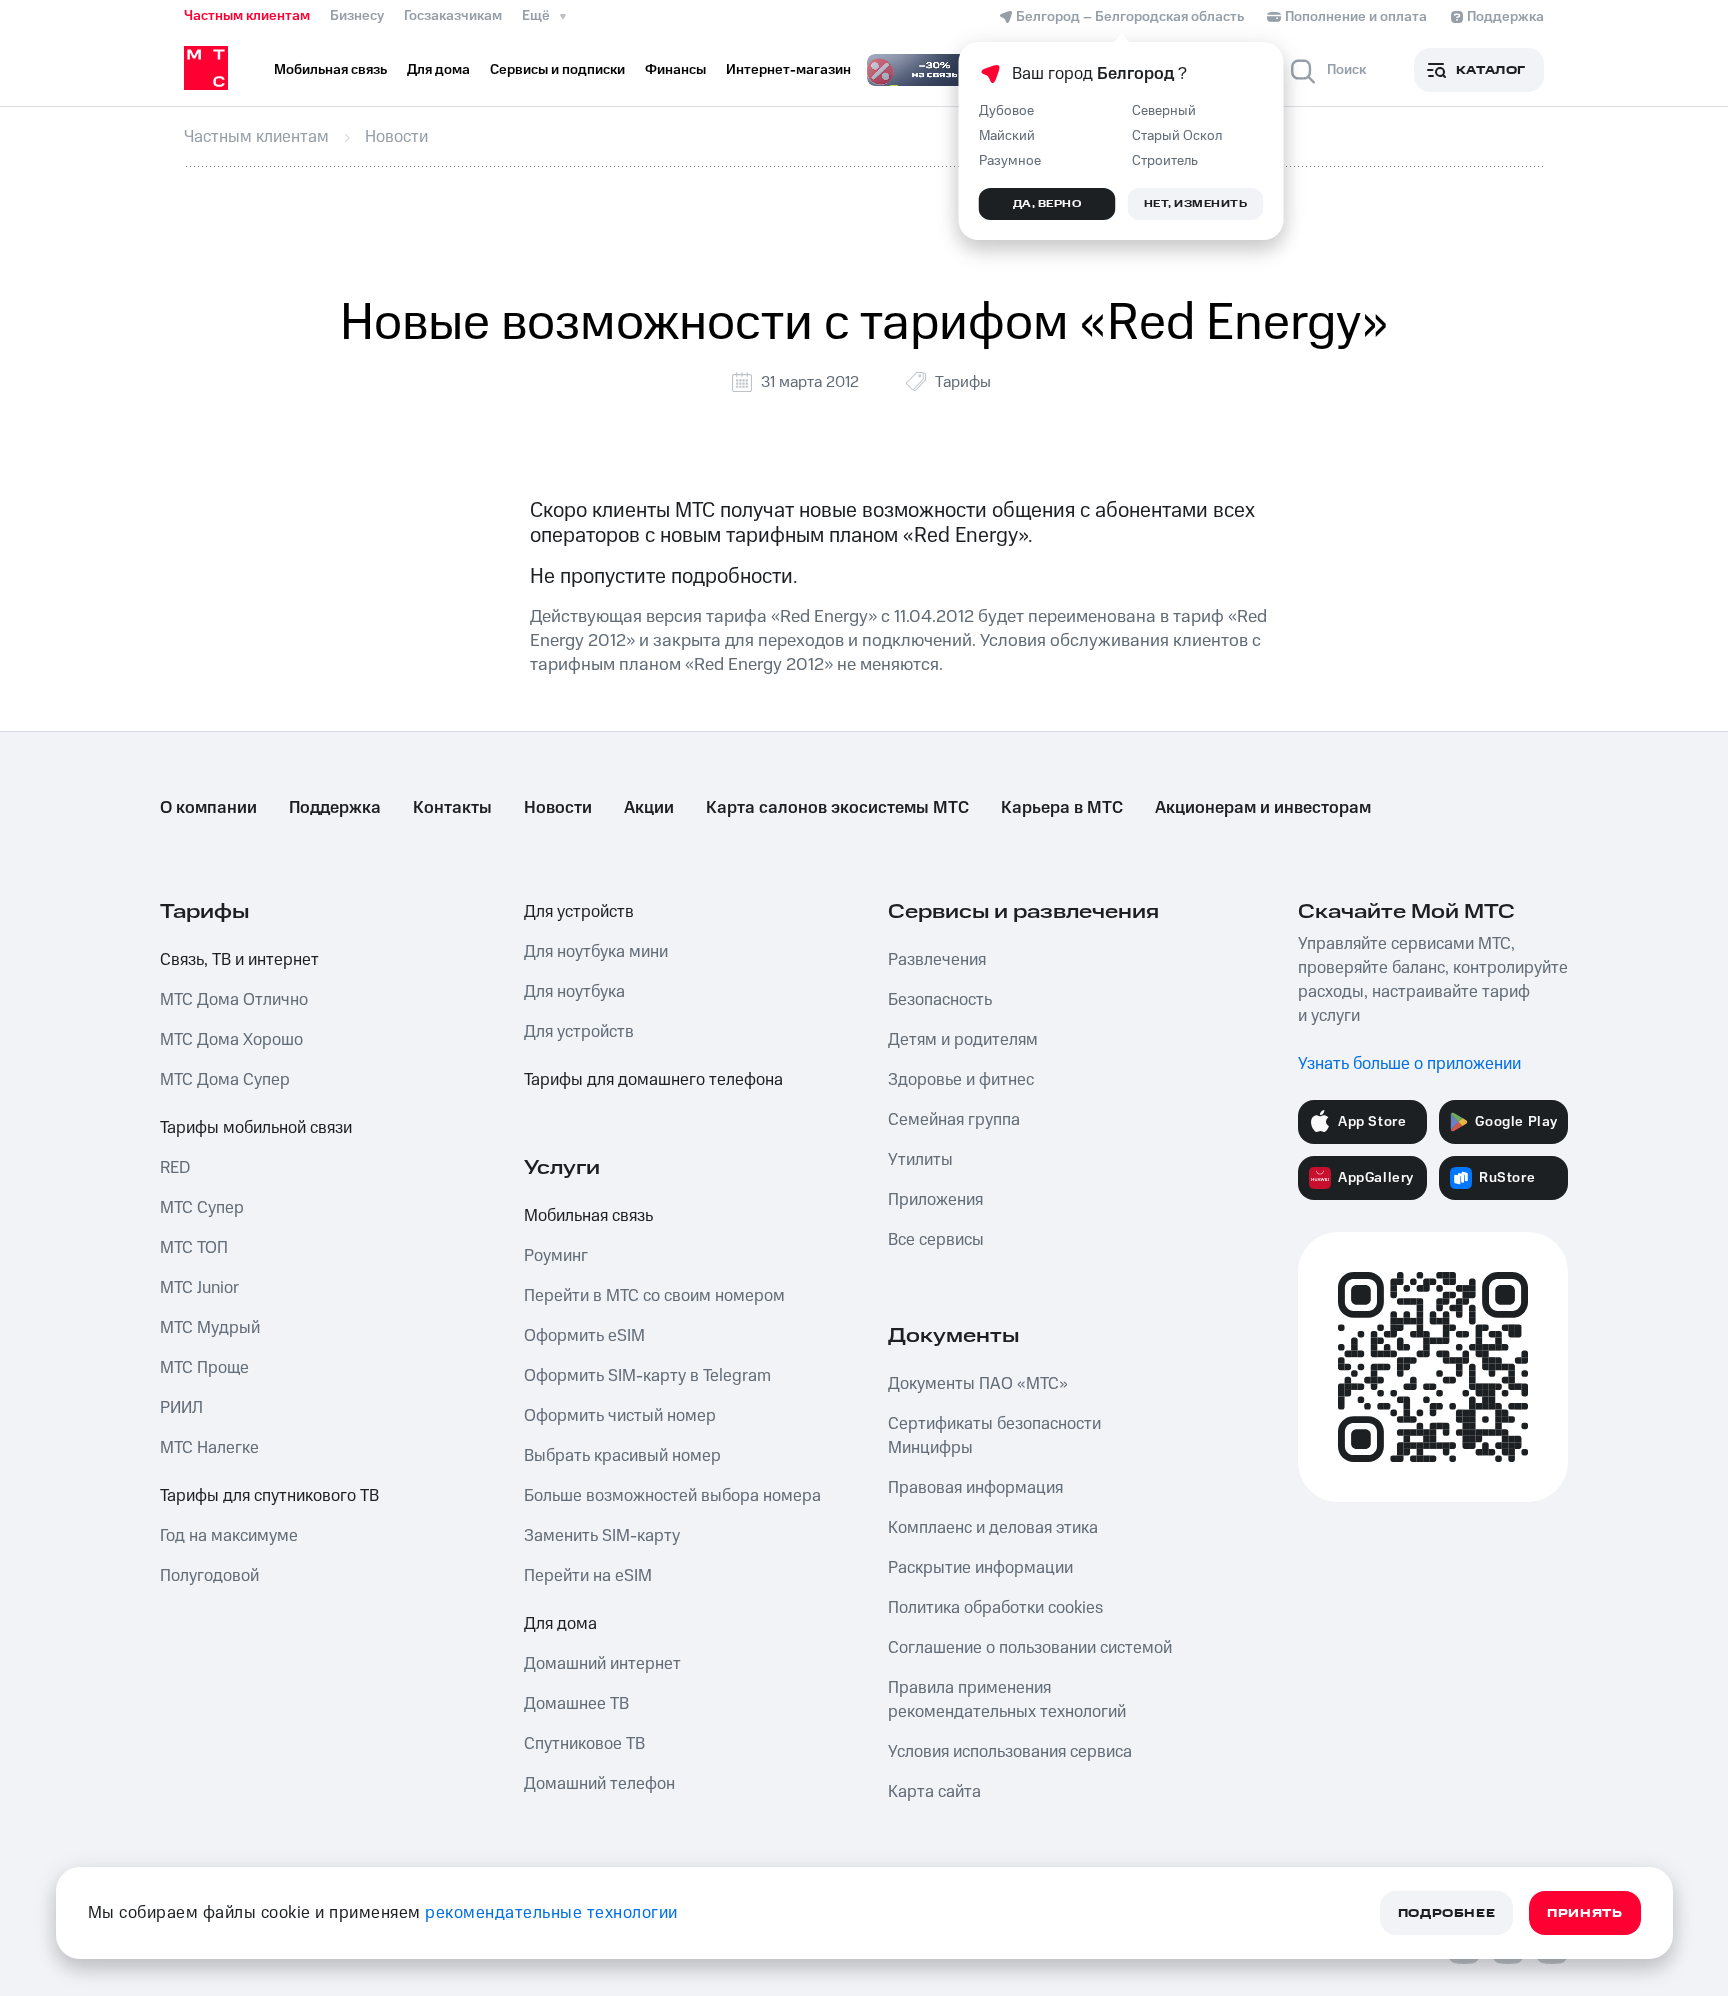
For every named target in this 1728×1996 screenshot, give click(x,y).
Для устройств (579, 912)
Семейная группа (954, 1120)
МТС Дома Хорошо (231, 1040)
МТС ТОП (194, 1248)
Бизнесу (357, 16)
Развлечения (937, 960)
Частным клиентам (247, 16)
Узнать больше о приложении (1409, 1064)
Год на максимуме (229, 1536)
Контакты (452, 808)
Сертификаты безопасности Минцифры (994, 1436)
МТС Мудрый (210, 1328)
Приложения (935, 1200)
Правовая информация (975, 1488)
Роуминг (556, 1256)
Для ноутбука (574, 992)
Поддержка (335, 808)
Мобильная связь (588, 1216)
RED (175, 1168)
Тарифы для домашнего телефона (653, 1080)
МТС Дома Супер (225, 1080)
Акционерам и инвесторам (1263, 808)
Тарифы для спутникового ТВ (269, 1496)
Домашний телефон (599, 1784)
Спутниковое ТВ (584, 1744)
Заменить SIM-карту (602, 1536)
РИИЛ (181, 1408)
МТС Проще (204, 1368)
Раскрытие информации (980, 1568)
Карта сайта (934, 1792)
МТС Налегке (209, 1448)
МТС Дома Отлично (234, 1000)
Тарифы (963, 382)
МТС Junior (199, 1288)
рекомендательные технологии (551, 1913)
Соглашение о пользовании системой (1030, 1648)
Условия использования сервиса (1010, 1752)
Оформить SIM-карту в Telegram (647, 1376)
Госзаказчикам (453, 16)
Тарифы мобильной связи (256, 1128)
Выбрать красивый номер (622, 1456)
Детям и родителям (963, 1040)
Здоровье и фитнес (961, 1080)
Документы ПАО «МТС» (978, 1384)
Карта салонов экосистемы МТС (837, 808)
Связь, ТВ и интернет (239, 960)
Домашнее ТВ (576, 1704)
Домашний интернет (602, 1664)
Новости (558, 808)
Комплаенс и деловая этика (993, 1528)
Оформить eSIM (584, 1336)
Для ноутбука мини (596, 952)
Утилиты (920, 1160)
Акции (649, 808)
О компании (208, 808)
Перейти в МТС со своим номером (654, 1296)
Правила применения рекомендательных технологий (1007, 1700)
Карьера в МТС (1062, 808)
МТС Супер (202, 1208)
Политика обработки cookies (995, 1608)
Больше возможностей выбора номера (672, 1496)
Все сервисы (936, 1240)
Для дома (560, 1624)
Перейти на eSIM (588, 1576)
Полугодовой (209, 1576)
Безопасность (940, 1000)
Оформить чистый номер (620, 1416)
